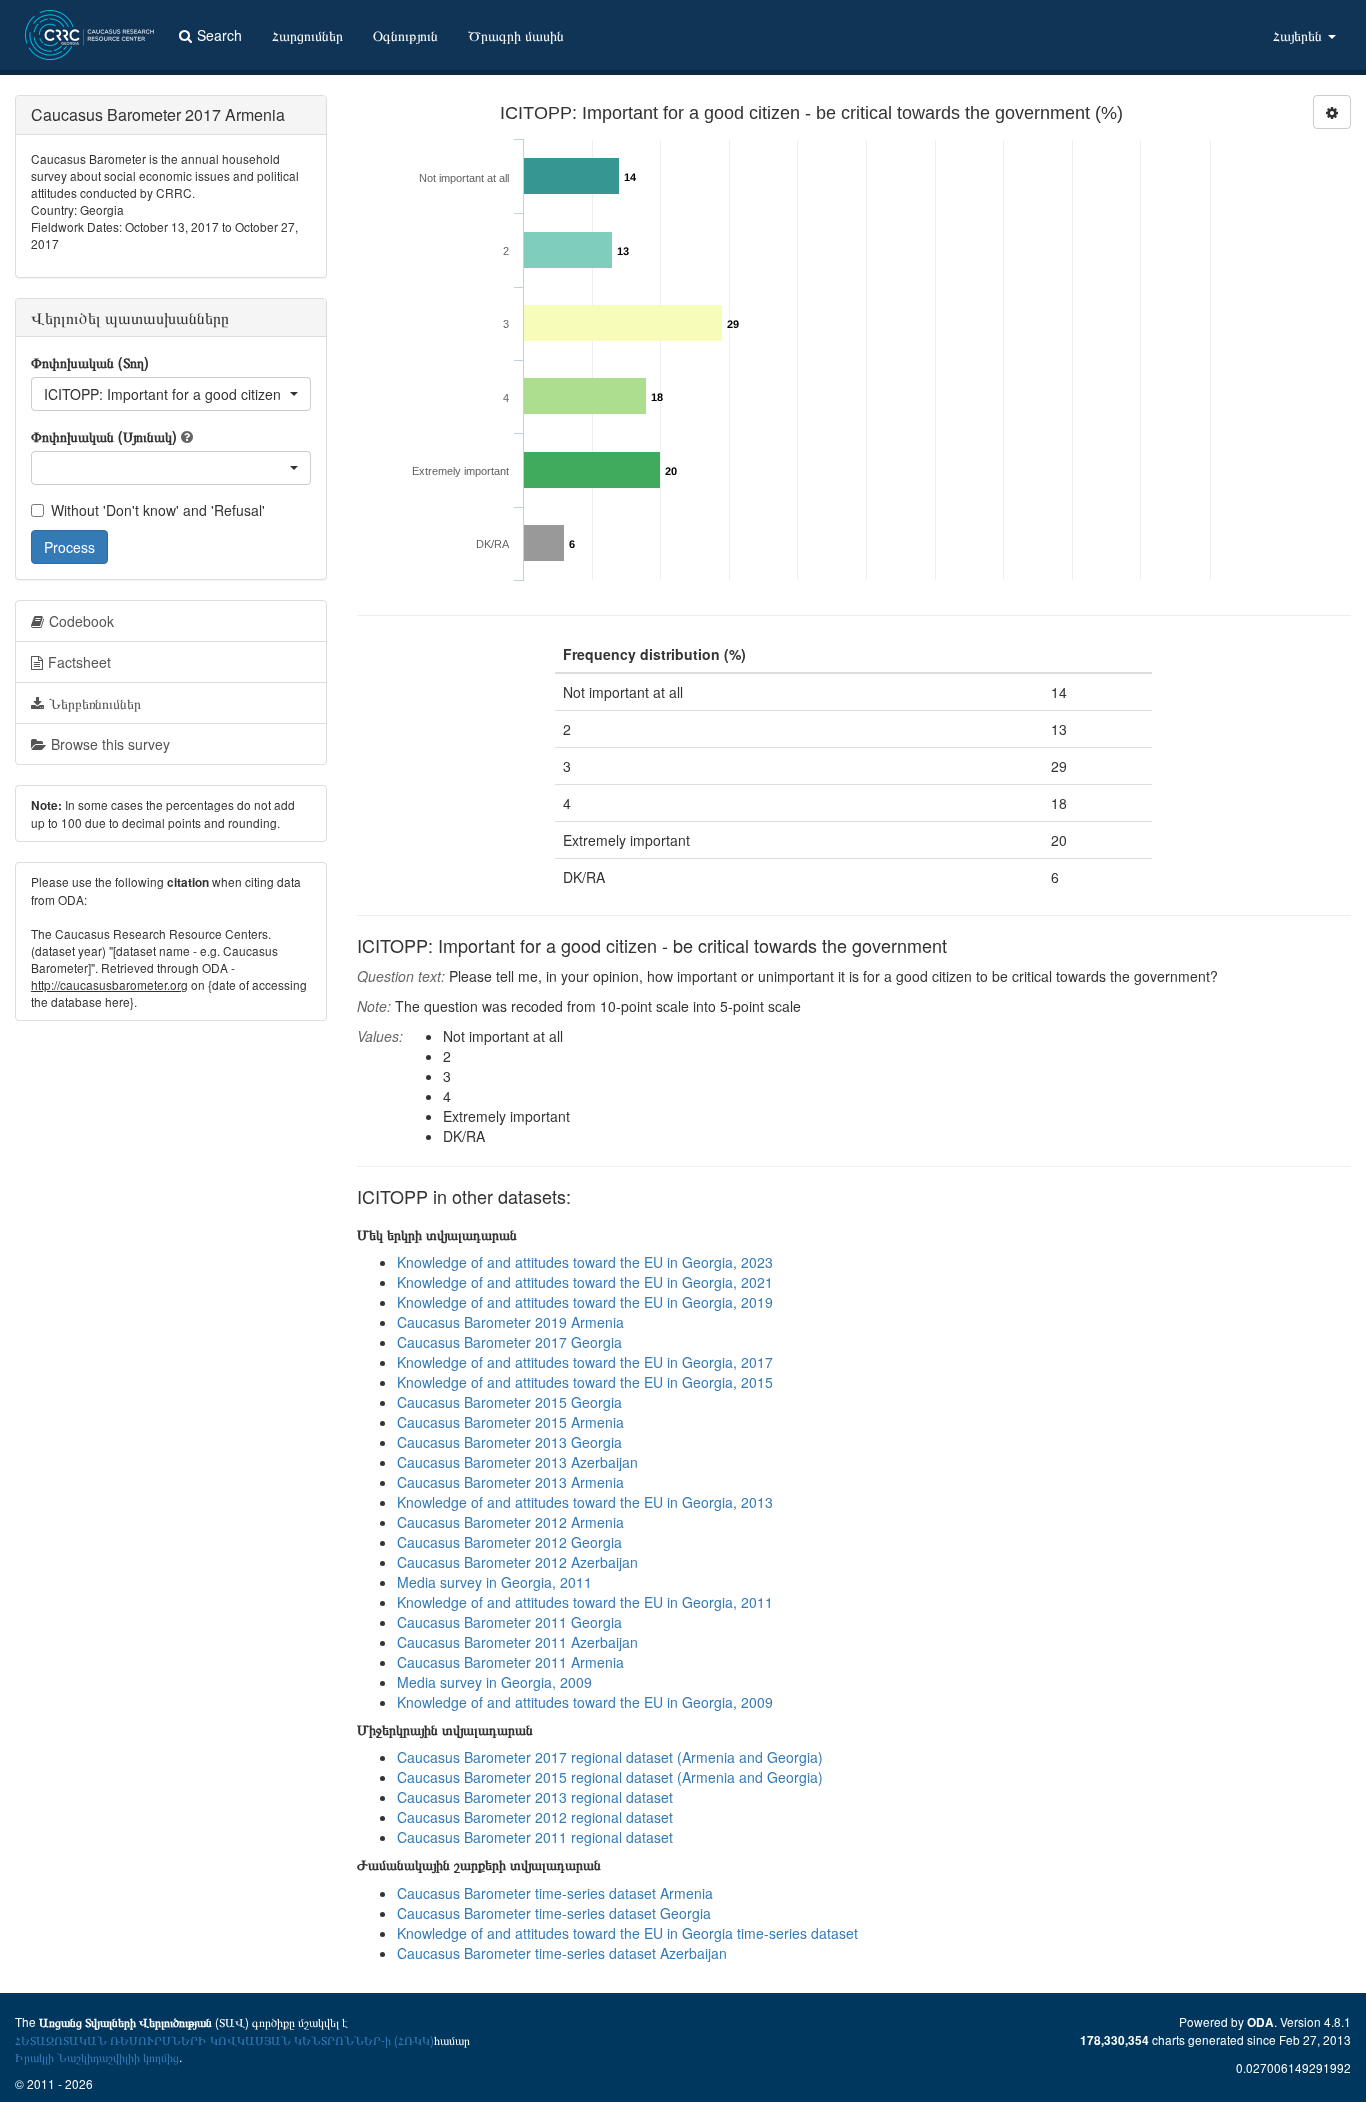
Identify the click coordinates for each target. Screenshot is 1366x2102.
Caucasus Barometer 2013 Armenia (510, 1482)
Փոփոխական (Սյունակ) (104, 436)
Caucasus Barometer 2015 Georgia (509, 1402)
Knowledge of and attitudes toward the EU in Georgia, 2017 (585, 1362)
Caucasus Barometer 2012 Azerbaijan (517, 1562)
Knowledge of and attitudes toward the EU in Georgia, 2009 (585, 1702)
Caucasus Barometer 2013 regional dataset (535, 1797)
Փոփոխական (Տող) (90, 362)
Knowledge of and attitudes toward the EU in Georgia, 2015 (585, 1382)
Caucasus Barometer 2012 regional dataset (535, 1817)
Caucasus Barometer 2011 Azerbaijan (517, 1642)
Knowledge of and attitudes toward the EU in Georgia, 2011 (585, 1602)
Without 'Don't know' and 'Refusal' (158, 510)
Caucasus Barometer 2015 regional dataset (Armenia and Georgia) (610, 1777)
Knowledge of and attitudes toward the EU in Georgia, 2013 (585, 1502)
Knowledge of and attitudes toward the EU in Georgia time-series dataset (627, 1933)
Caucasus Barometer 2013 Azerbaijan (517, 1462)
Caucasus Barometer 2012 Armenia (510, 1522)
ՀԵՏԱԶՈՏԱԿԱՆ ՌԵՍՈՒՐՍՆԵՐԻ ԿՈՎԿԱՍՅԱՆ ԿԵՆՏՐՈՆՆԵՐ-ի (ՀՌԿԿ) (224, 2039)
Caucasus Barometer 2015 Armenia (510, 1422)
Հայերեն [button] (1299, 35)
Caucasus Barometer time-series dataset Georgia (554, 1913)
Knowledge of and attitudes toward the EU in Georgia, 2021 (585, 1282)
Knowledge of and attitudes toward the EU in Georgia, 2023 (585, 1262)
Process (69, 547)
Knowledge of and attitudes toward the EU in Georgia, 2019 (585, 1302)
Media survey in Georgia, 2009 (494, 1682)
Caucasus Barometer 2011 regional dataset (535, 1837)
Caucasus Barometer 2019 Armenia (510, 1322)
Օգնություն (405, 35)
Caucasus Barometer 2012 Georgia (509, 1542)
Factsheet (79, 662)
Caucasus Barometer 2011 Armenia (510, 1662)
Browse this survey (110, 744)
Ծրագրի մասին (516, 35)
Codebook (81, 621)
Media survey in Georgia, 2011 (494, 1582)
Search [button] (219, 35)
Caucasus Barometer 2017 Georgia (509, 1342)
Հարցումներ (307, 35)
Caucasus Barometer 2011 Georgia (509, 1622)
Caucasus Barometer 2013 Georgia (509, 1442)
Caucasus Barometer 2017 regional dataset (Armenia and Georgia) (610, 1757)
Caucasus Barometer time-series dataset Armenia (555, 1893)
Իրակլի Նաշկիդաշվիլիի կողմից (97, 2056)
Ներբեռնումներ (95, 703)
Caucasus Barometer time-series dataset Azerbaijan (562, 1953)
